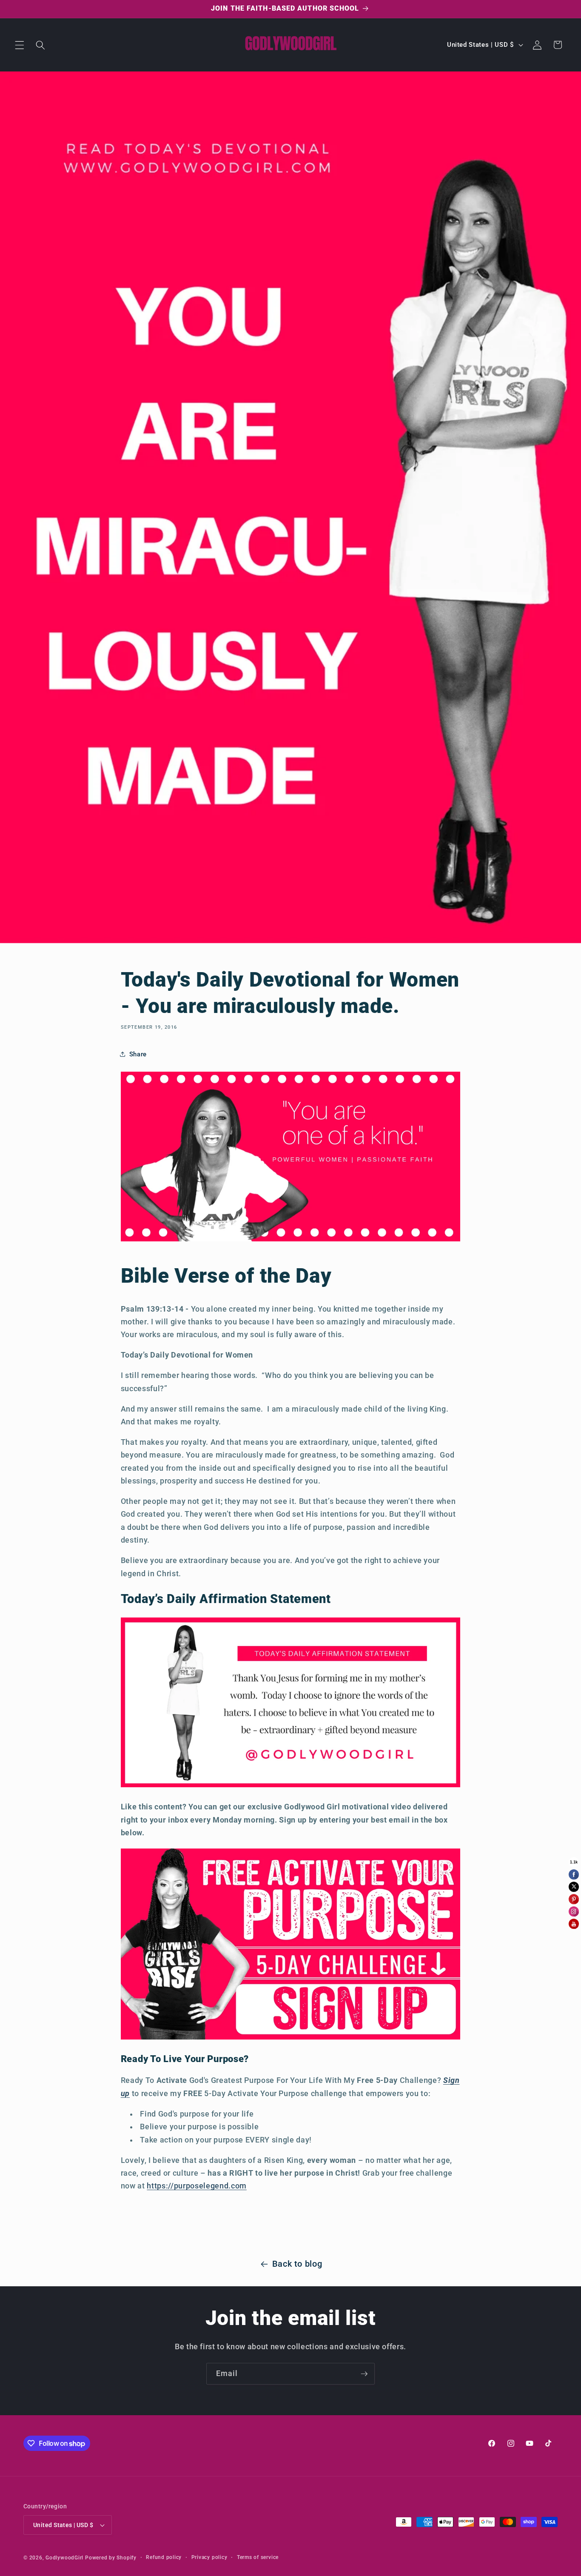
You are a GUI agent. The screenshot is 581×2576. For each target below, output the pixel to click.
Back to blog (297, 2264)
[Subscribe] (364, 2374)
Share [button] (138, 1054)
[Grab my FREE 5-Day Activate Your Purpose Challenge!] (291, 2038)
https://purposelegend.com (197, 2186)
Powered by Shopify (111, 2558)
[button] (20, 45)
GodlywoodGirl (64, 2558)
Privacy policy (209, 2557)
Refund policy (164, 2557)
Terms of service (258, 2557)
